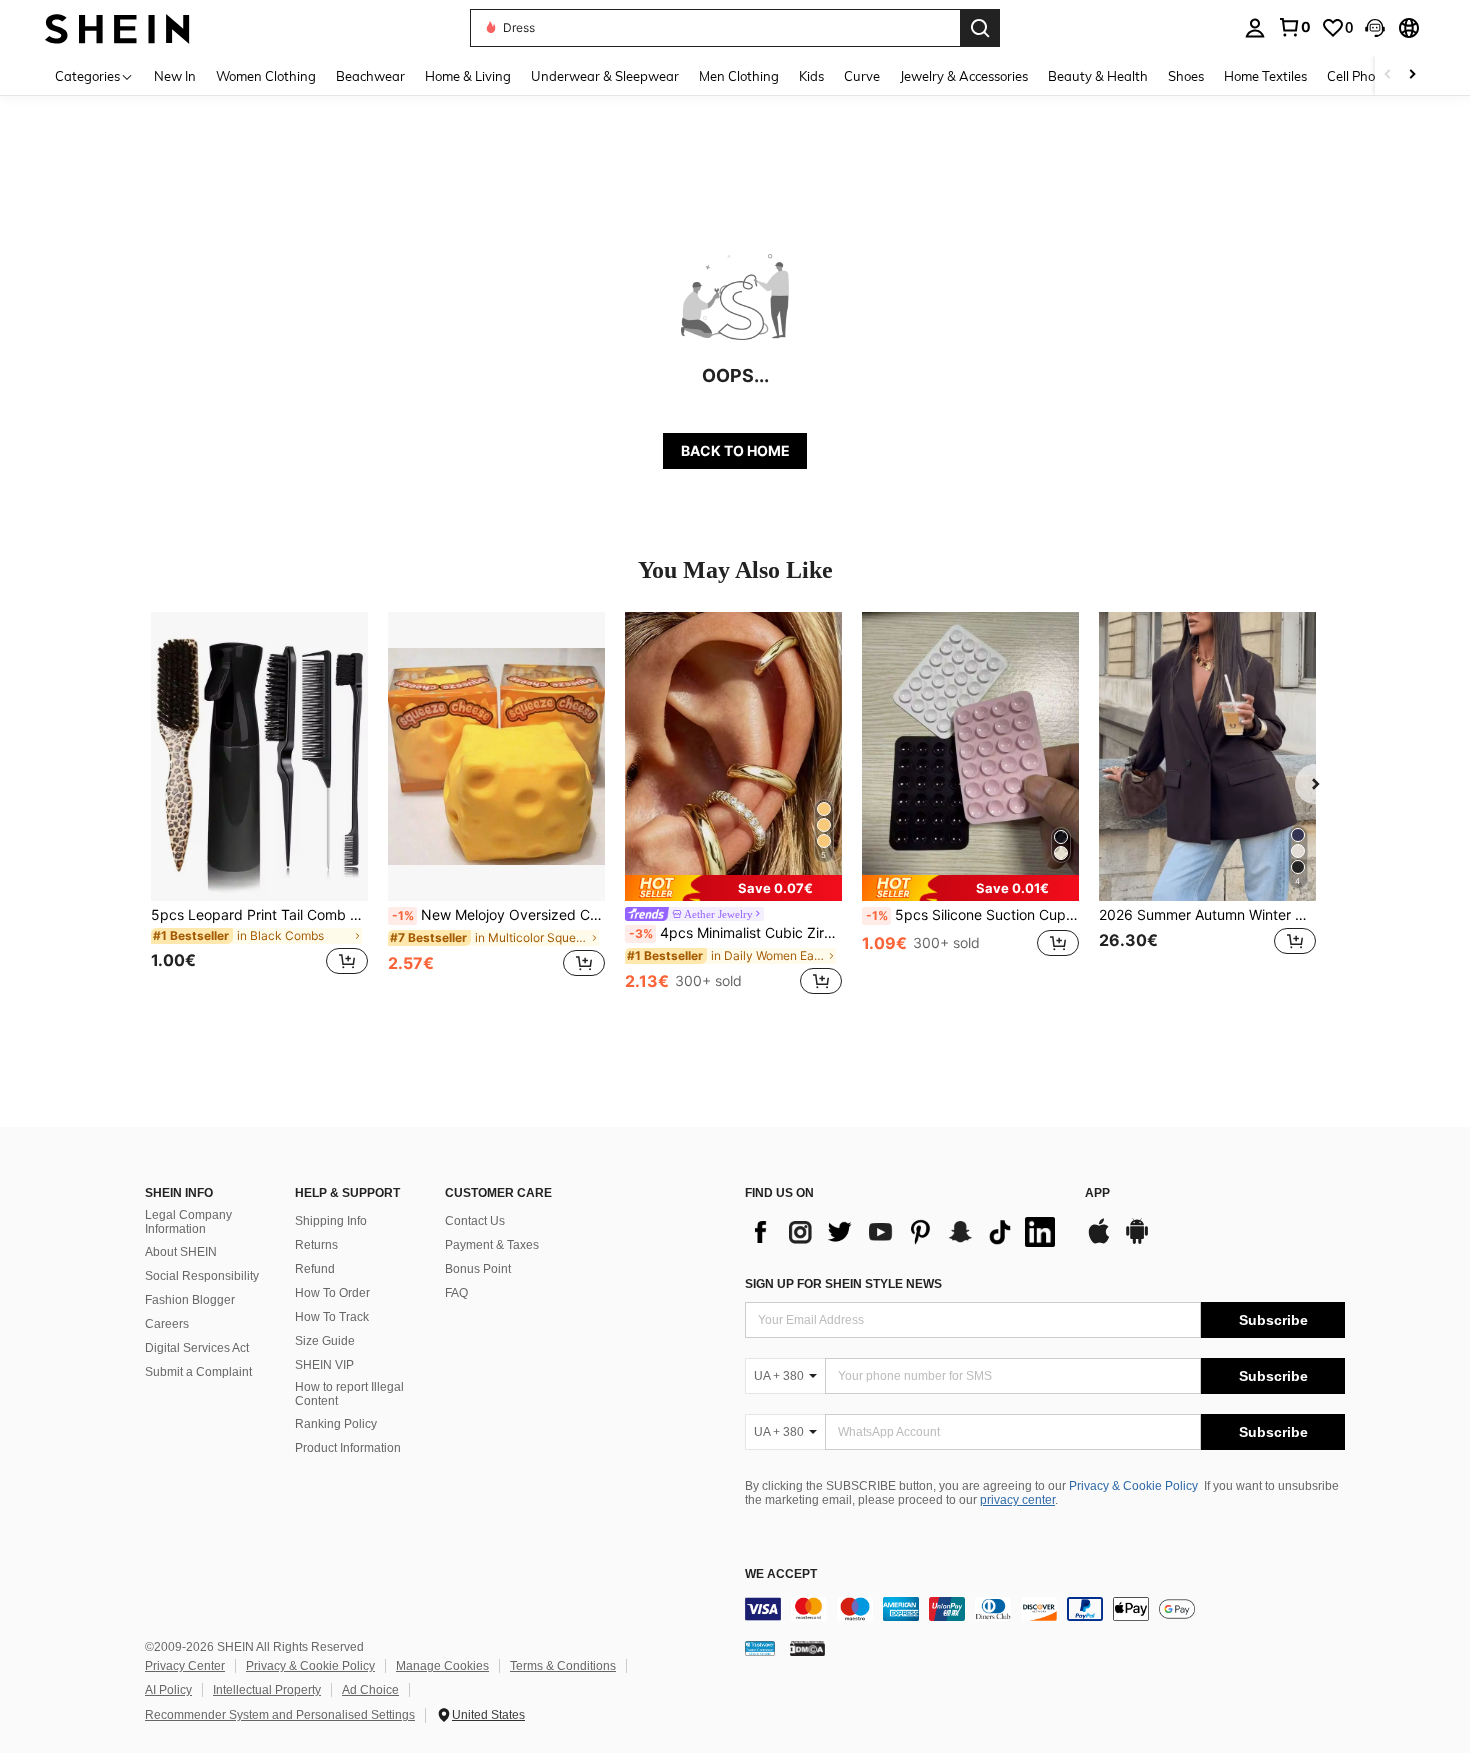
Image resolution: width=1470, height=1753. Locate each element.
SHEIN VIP (324, 1365)
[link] (1294, 27)
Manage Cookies (442, 1666)
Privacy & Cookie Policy (1133, 1486)
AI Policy (168, 1690)
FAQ (456, 1293)
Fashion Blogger (190, 1300)
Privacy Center (185, 1666)
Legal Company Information (188, 1222)
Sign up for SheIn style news (843, 1284)
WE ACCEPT (781, 1574)
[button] (1375, 28)
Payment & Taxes (492, 1245)
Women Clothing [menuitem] (266, 76)
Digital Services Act (197, 1348)
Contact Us (475, 1221)
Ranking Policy (336, 1424)
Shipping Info (331, 1221)
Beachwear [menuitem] (370, 76)
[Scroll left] (1388, 75)
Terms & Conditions (563, 1666)
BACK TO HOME (735, 450)
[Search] (980, 28)
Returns (316, 1245)
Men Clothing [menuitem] (739, 76)
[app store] (1099, 1241)
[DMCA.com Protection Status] (807, 1647)
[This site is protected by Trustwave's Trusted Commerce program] (760, 1647)
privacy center (1017, 1500)
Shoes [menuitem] (1186, 76)
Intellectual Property (267, 1690)
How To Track (332, 1317)
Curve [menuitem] (862, 76)
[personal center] (1255, 28)
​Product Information (348, 1448)
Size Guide (325, 1341)
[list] (905, 1232)
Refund (315, 1269)
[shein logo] (117, 27)
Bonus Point (478, 1269)
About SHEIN (181, 1252)
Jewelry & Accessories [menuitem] (964, 76)
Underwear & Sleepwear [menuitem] (605, 76)
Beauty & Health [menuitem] (1098, 76)
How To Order (332, 1293)
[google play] (1137, 1241)
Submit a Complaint (198, 1372)
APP (1097, 1193)
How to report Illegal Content (349, 1394)
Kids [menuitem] (811, 76)
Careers (167, 1324)
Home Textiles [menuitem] (1265, 76)
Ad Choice (370, 1690)
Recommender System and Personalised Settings (280, 1715)
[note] (733, 888)
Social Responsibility (202, 1276)
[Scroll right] (1412, 75)
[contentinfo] (1045, 1609)
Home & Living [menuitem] (468, 76)
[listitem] (259, 805)
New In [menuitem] (175, 76)
